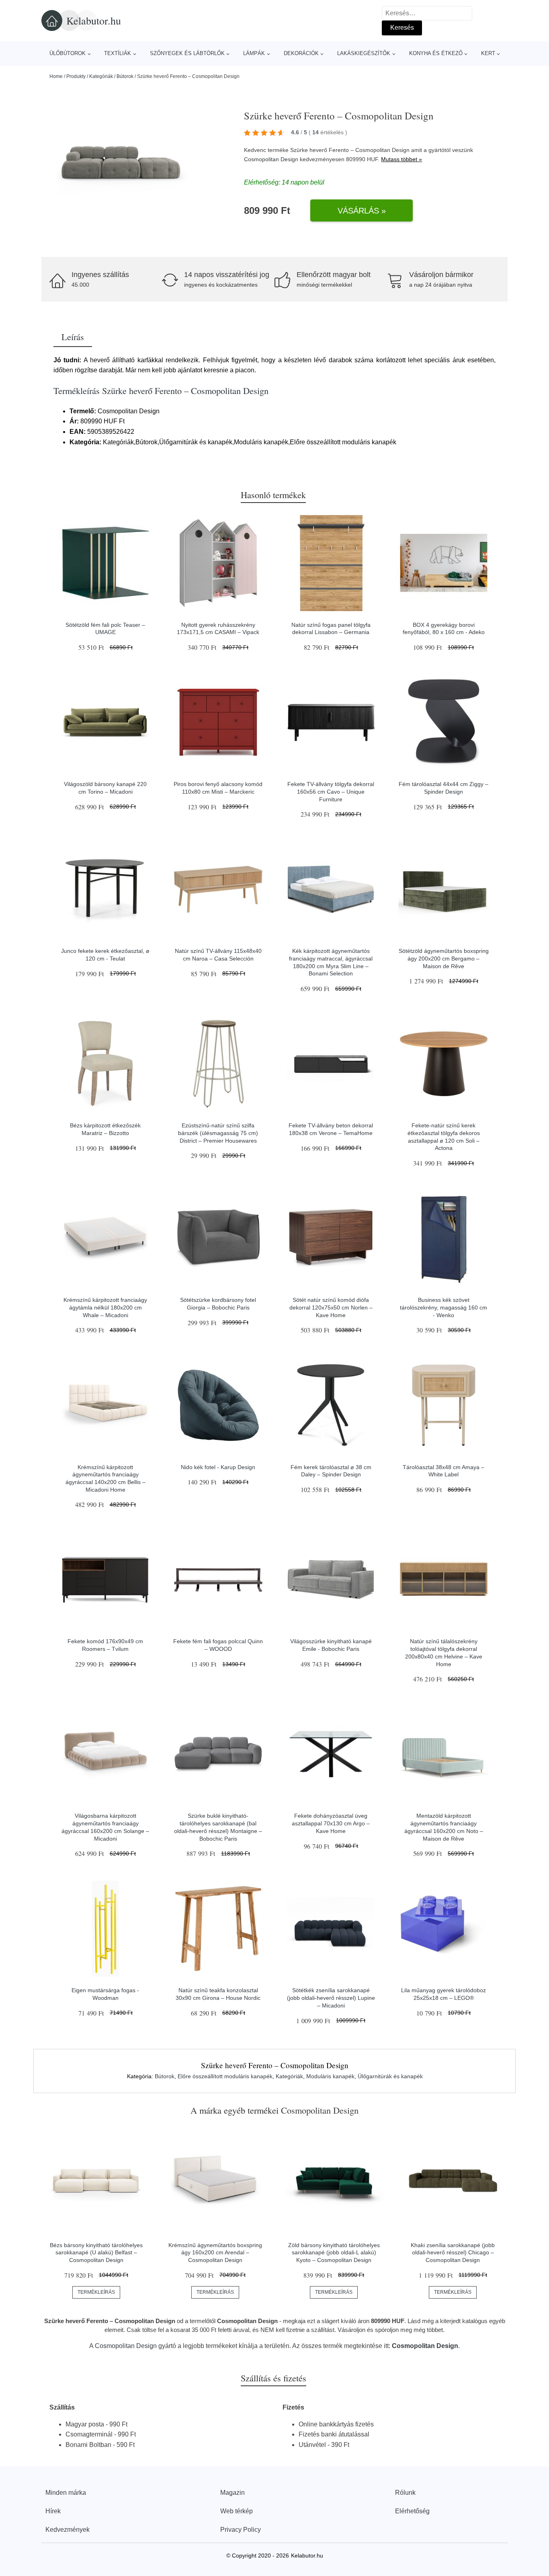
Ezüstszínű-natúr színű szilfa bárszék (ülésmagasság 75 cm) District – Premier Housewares (218, 1133)
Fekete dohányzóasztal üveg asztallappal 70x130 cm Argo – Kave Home (331, 1823)
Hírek (53, 2511)
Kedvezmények (68, 2530)
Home (56, 76)
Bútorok (125, 76)
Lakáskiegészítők (364, 53)
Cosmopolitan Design (271, 159)
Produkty (76, 76)
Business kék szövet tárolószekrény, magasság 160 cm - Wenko (444, 1307)
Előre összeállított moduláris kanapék (225, 2076)
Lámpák (254, 53)
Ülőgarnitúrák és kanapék (390, 2076)
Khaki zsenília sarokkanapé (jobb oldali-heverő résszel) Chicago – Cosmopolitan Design (453, 2253)
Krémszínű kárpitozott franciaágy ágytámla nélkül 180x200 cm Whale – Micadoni (105, 1307)
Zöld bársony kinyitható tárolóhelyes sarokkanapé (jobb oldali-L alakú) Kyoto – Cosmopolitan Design (334, 2253)
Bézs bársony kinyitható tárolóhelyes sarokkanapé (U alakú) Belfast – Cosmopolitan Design (96, 2253)
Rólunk (405, 2493)
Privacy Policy (241, 2530)
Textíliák (118, 53)
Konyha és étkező (436, 53)
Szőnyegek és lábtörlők (187, 53)
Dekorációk (301, 53)
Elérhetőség (412, 2511)
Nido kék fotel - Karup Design (218, 1467)
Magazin (233, 2493)
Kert (488, 53)
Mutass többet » (402, 159)
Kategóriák (101, 76)
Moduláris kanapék (330, 2076)
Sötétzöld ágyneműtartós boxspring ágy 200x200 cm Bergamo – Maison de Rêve (444, 958)
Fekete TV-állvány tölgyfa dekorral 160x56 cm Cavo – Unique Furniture (331, 791)
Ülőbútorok (68, 53)
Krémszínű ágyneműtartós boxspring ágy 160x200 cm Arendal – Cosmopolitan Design (215, 2253)
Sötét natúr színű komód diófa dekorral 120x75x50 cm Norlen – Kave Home (331, 1307)
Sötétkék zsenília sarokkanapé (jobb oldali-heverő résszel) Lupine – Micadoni (331, 1998)
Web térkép (237, 2511)
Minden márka (66, 2493)
